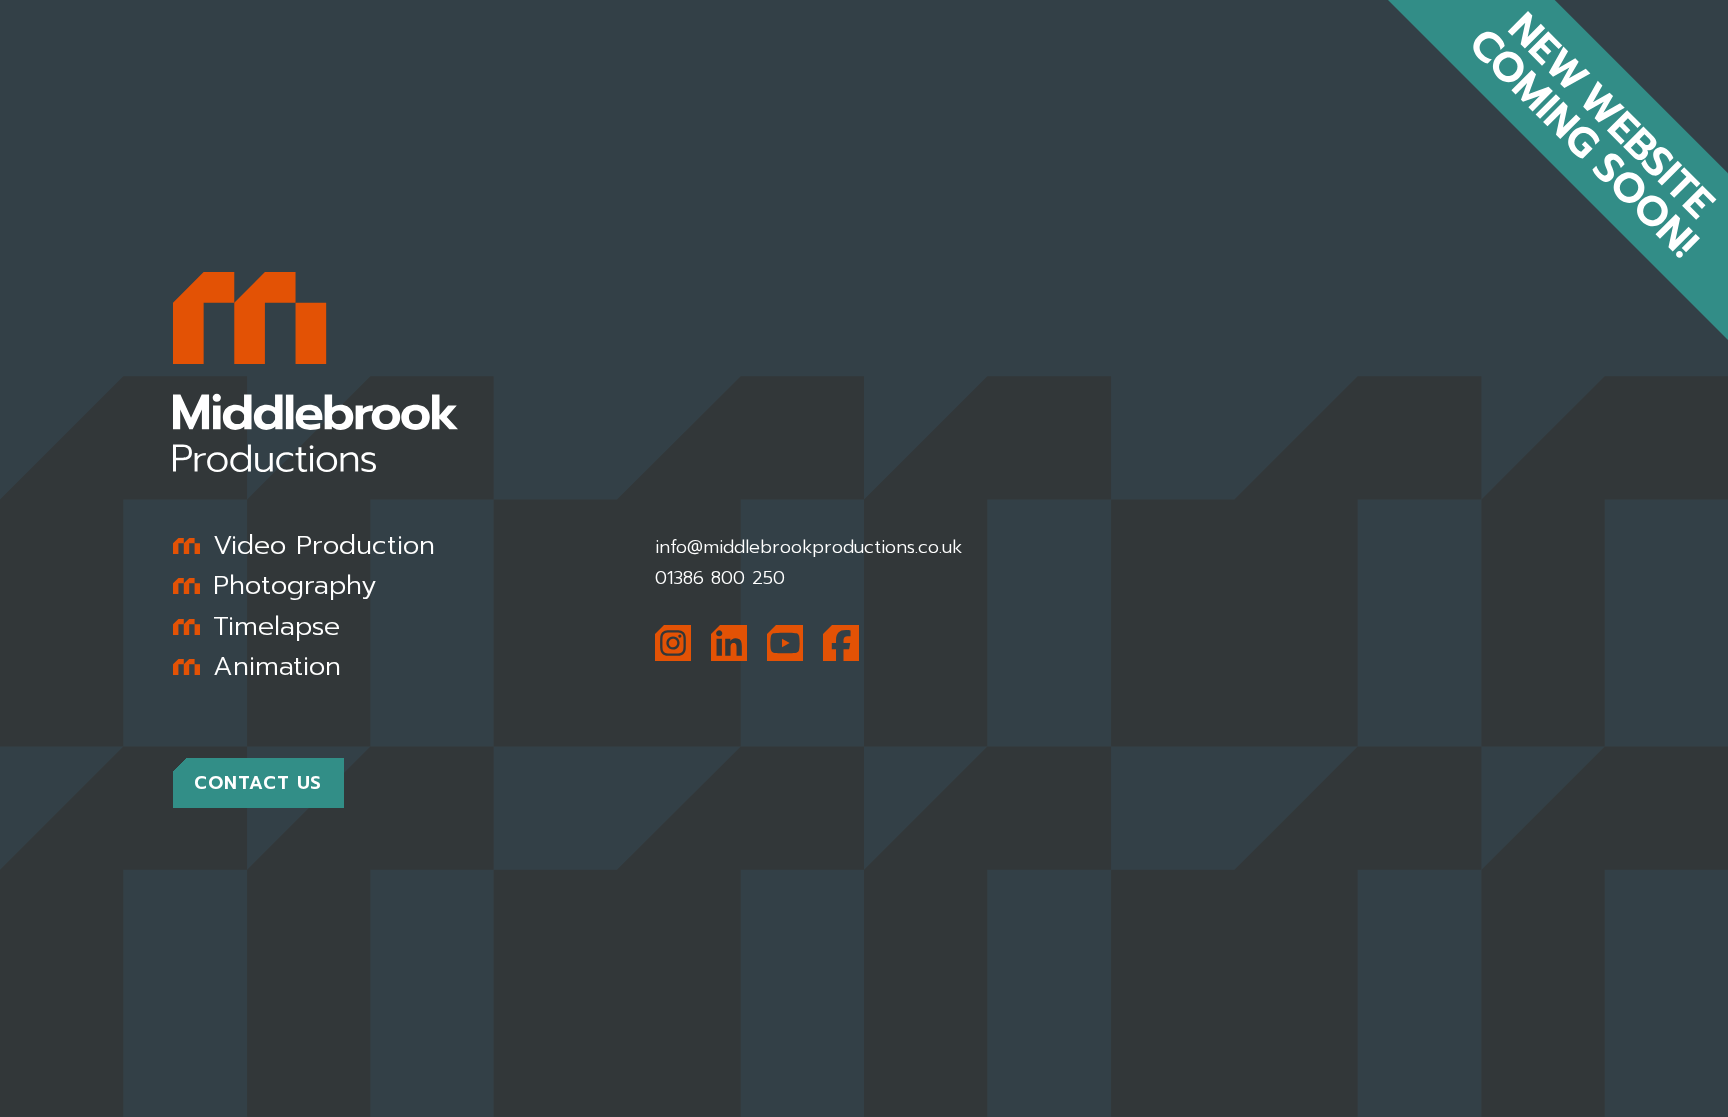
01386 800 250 (720, 578)
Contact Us (258, 783)
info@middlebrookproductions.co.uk (808, 547)
